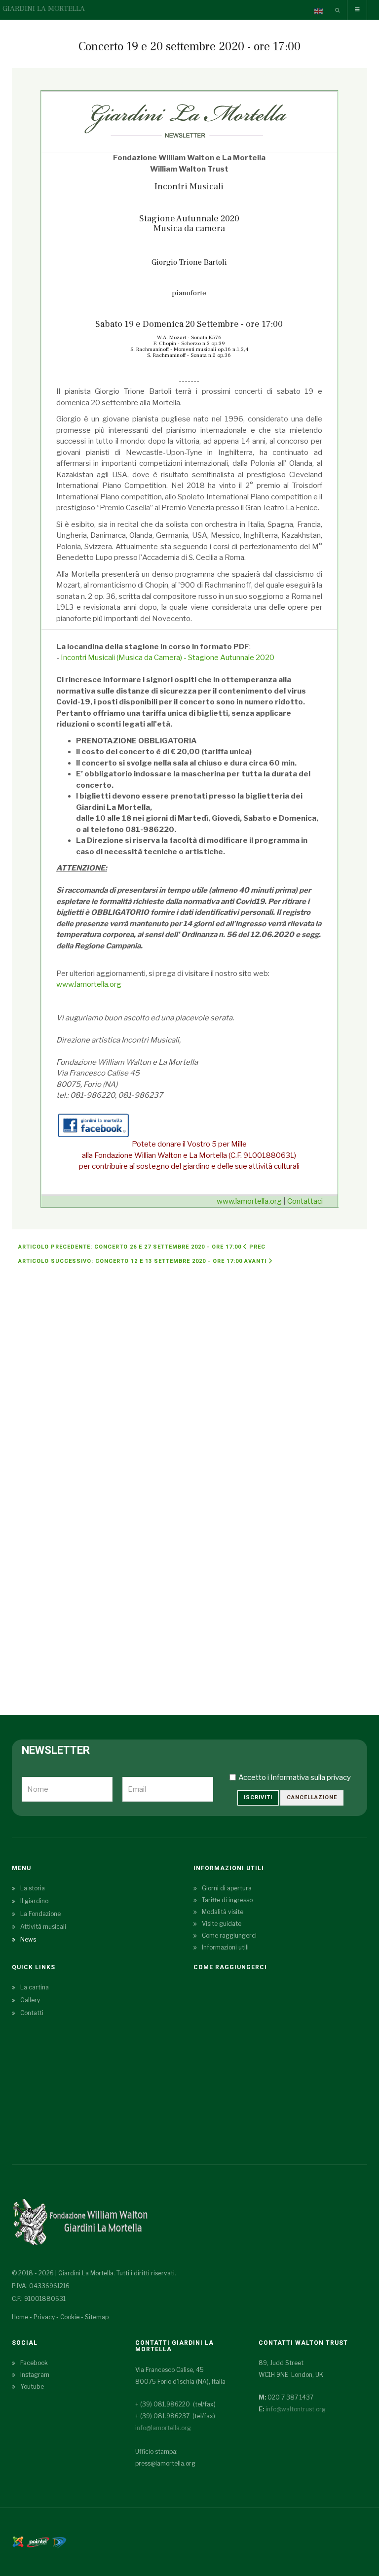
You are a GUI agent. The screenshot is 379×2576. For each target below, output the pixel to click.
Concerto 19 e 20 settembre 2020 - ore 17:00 (189, 47)
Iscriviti (258, 1797)
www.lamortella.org (89, 984)
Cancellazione (312, 1797)
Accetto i (295, 1777)
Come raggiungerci (229, 1935)
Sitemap (97, 2317)
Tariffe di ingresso (227, 1900)
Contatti (32, 2013)
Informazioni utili (225, 1947)
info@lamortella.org (163, 2428)
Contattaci (305, 1201)
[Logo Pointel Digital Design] (59, 2541)
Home (20, 2317)
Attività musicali (43, 1927)
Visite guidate (222, 1924)
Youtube (32, 2386)
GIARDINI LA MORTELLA (44, 9)
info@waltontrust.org (296, 2409)
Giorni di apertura (227, 1888)
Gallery (30, 2000)
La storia (33, 1888)
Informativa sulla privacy (311, 1777)
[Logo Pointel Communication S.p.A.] (38, 2541)
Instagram (35, 2375)
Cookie (70, 2317)
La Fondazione (40, 1914)
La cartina (35, 1987)
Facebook (34, 2363)
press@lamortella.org (165, 2463)
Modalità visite (223, 1912)
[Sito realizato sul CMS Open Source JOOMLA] (18, 2541)
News (28, 1939)
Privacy (44, 2317)
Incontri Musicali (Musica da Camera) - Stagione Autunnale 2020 (168, 658)
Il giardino (34, 1901)
